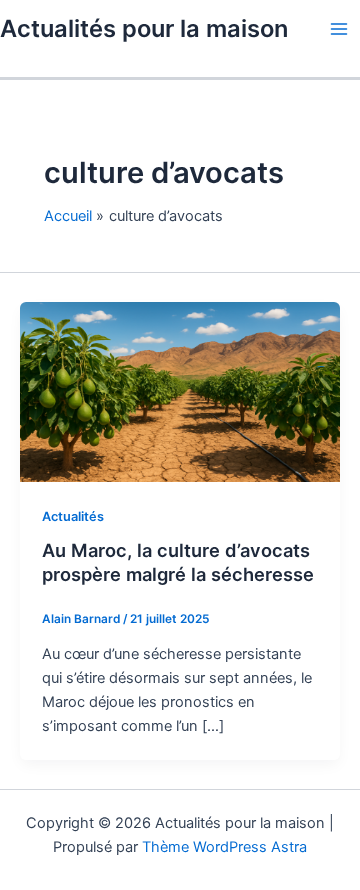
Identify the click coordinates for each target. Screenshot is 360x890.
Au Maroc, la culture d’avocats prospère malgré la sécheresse (178, 562)
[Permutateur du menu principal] (339, 29)
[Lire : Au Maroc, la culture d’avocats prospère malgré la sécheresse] (180, 391)
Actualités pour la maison (144, 28)
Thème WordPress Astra (224, 847)
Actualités (73, 516)
